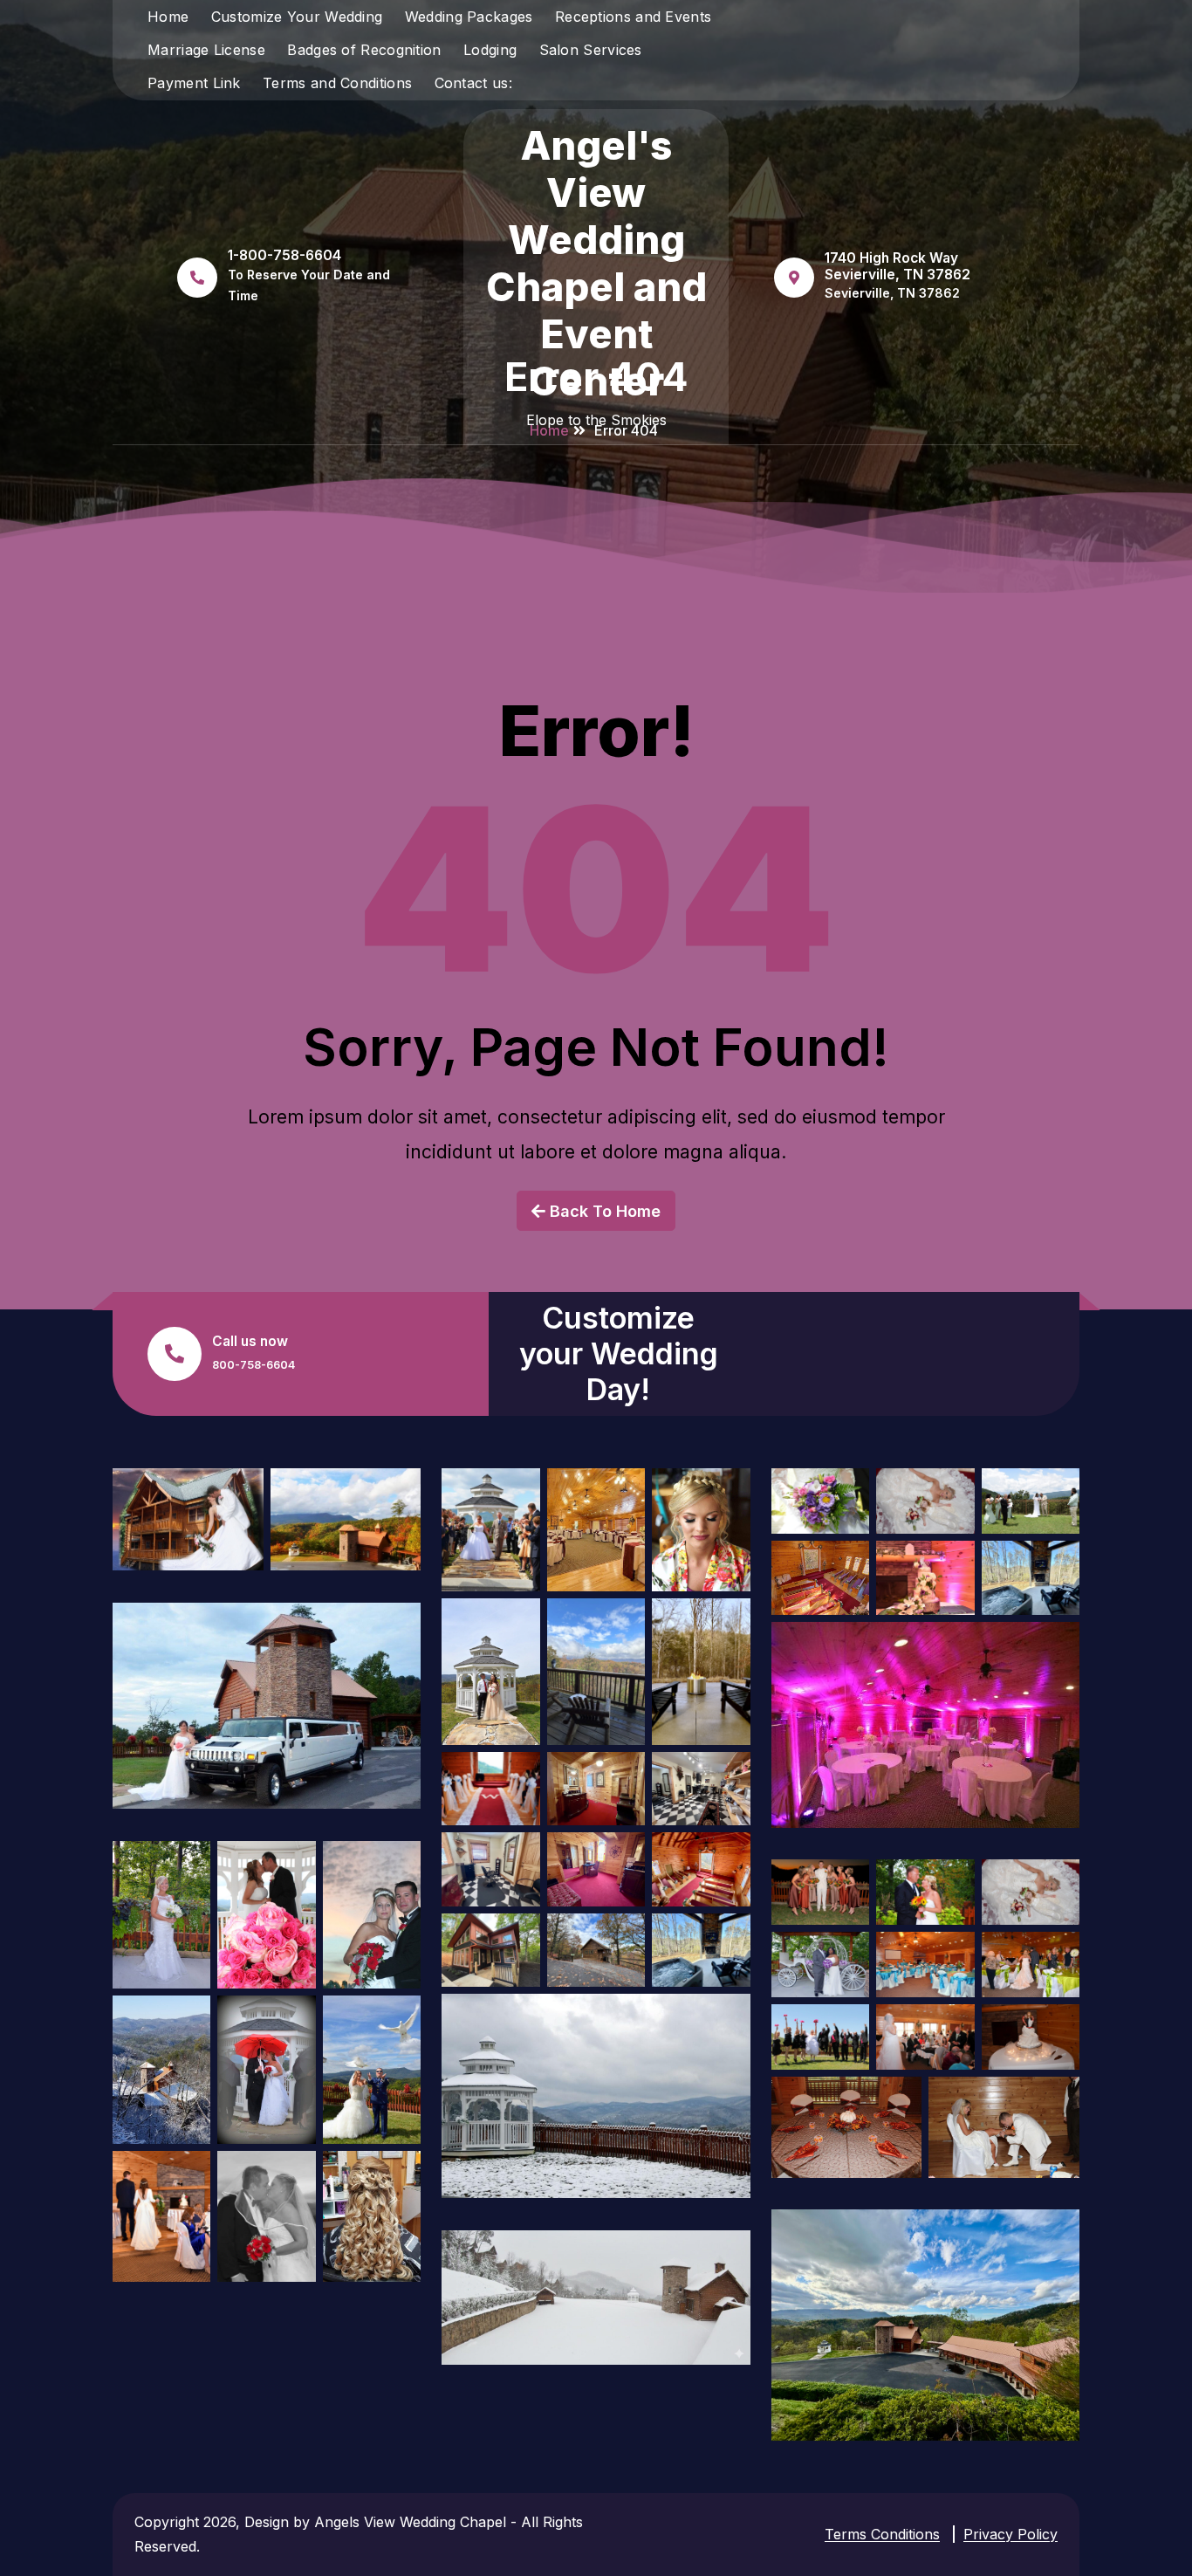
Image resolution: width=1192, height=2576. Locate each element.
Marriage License (206, 50)
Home (168, 17)
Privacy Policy (1010, 2534)
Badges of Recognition (364, 50)
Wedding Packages (469, 17)
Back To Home (603, 1211)
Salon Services (591, 50)
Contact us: (473, 83)
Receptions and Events (633, 17)
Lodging (490, 50)
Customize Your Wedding (297, 17)
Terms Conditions (882, 2534)
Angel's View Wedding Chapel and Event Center (596, 264)
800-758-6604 (253, 1365)
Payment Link (194, 83)
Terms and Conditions (337, 83)
